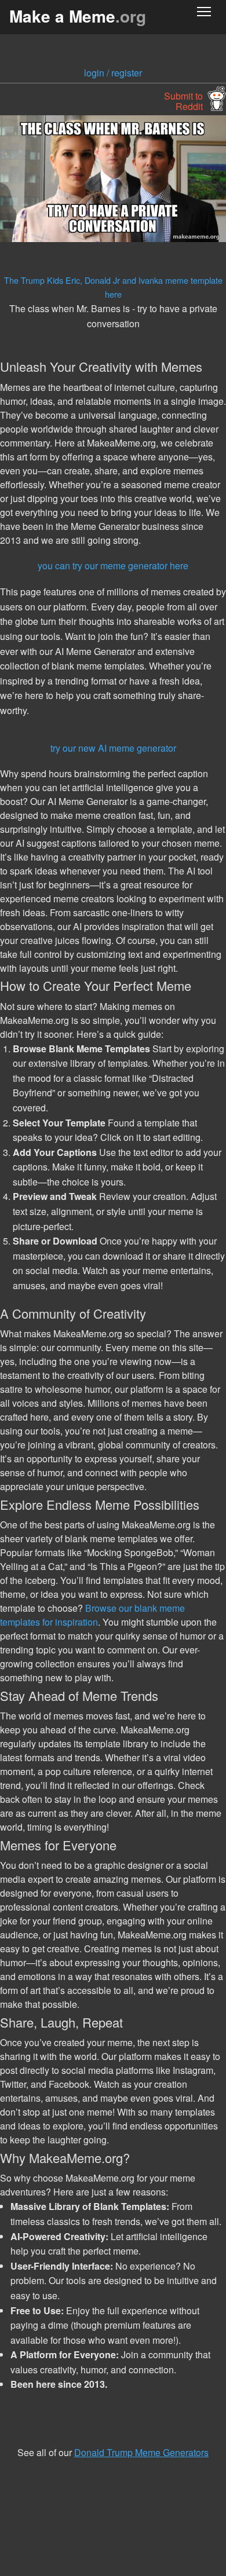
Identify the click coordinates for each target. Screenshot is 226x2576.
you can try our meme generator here (113, 566)
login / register (113, 73)
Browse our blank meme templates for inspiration (92, 1615)
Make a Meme (78, 16)
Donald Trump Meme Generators (141, 2452)
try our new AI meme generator (113, 748)
